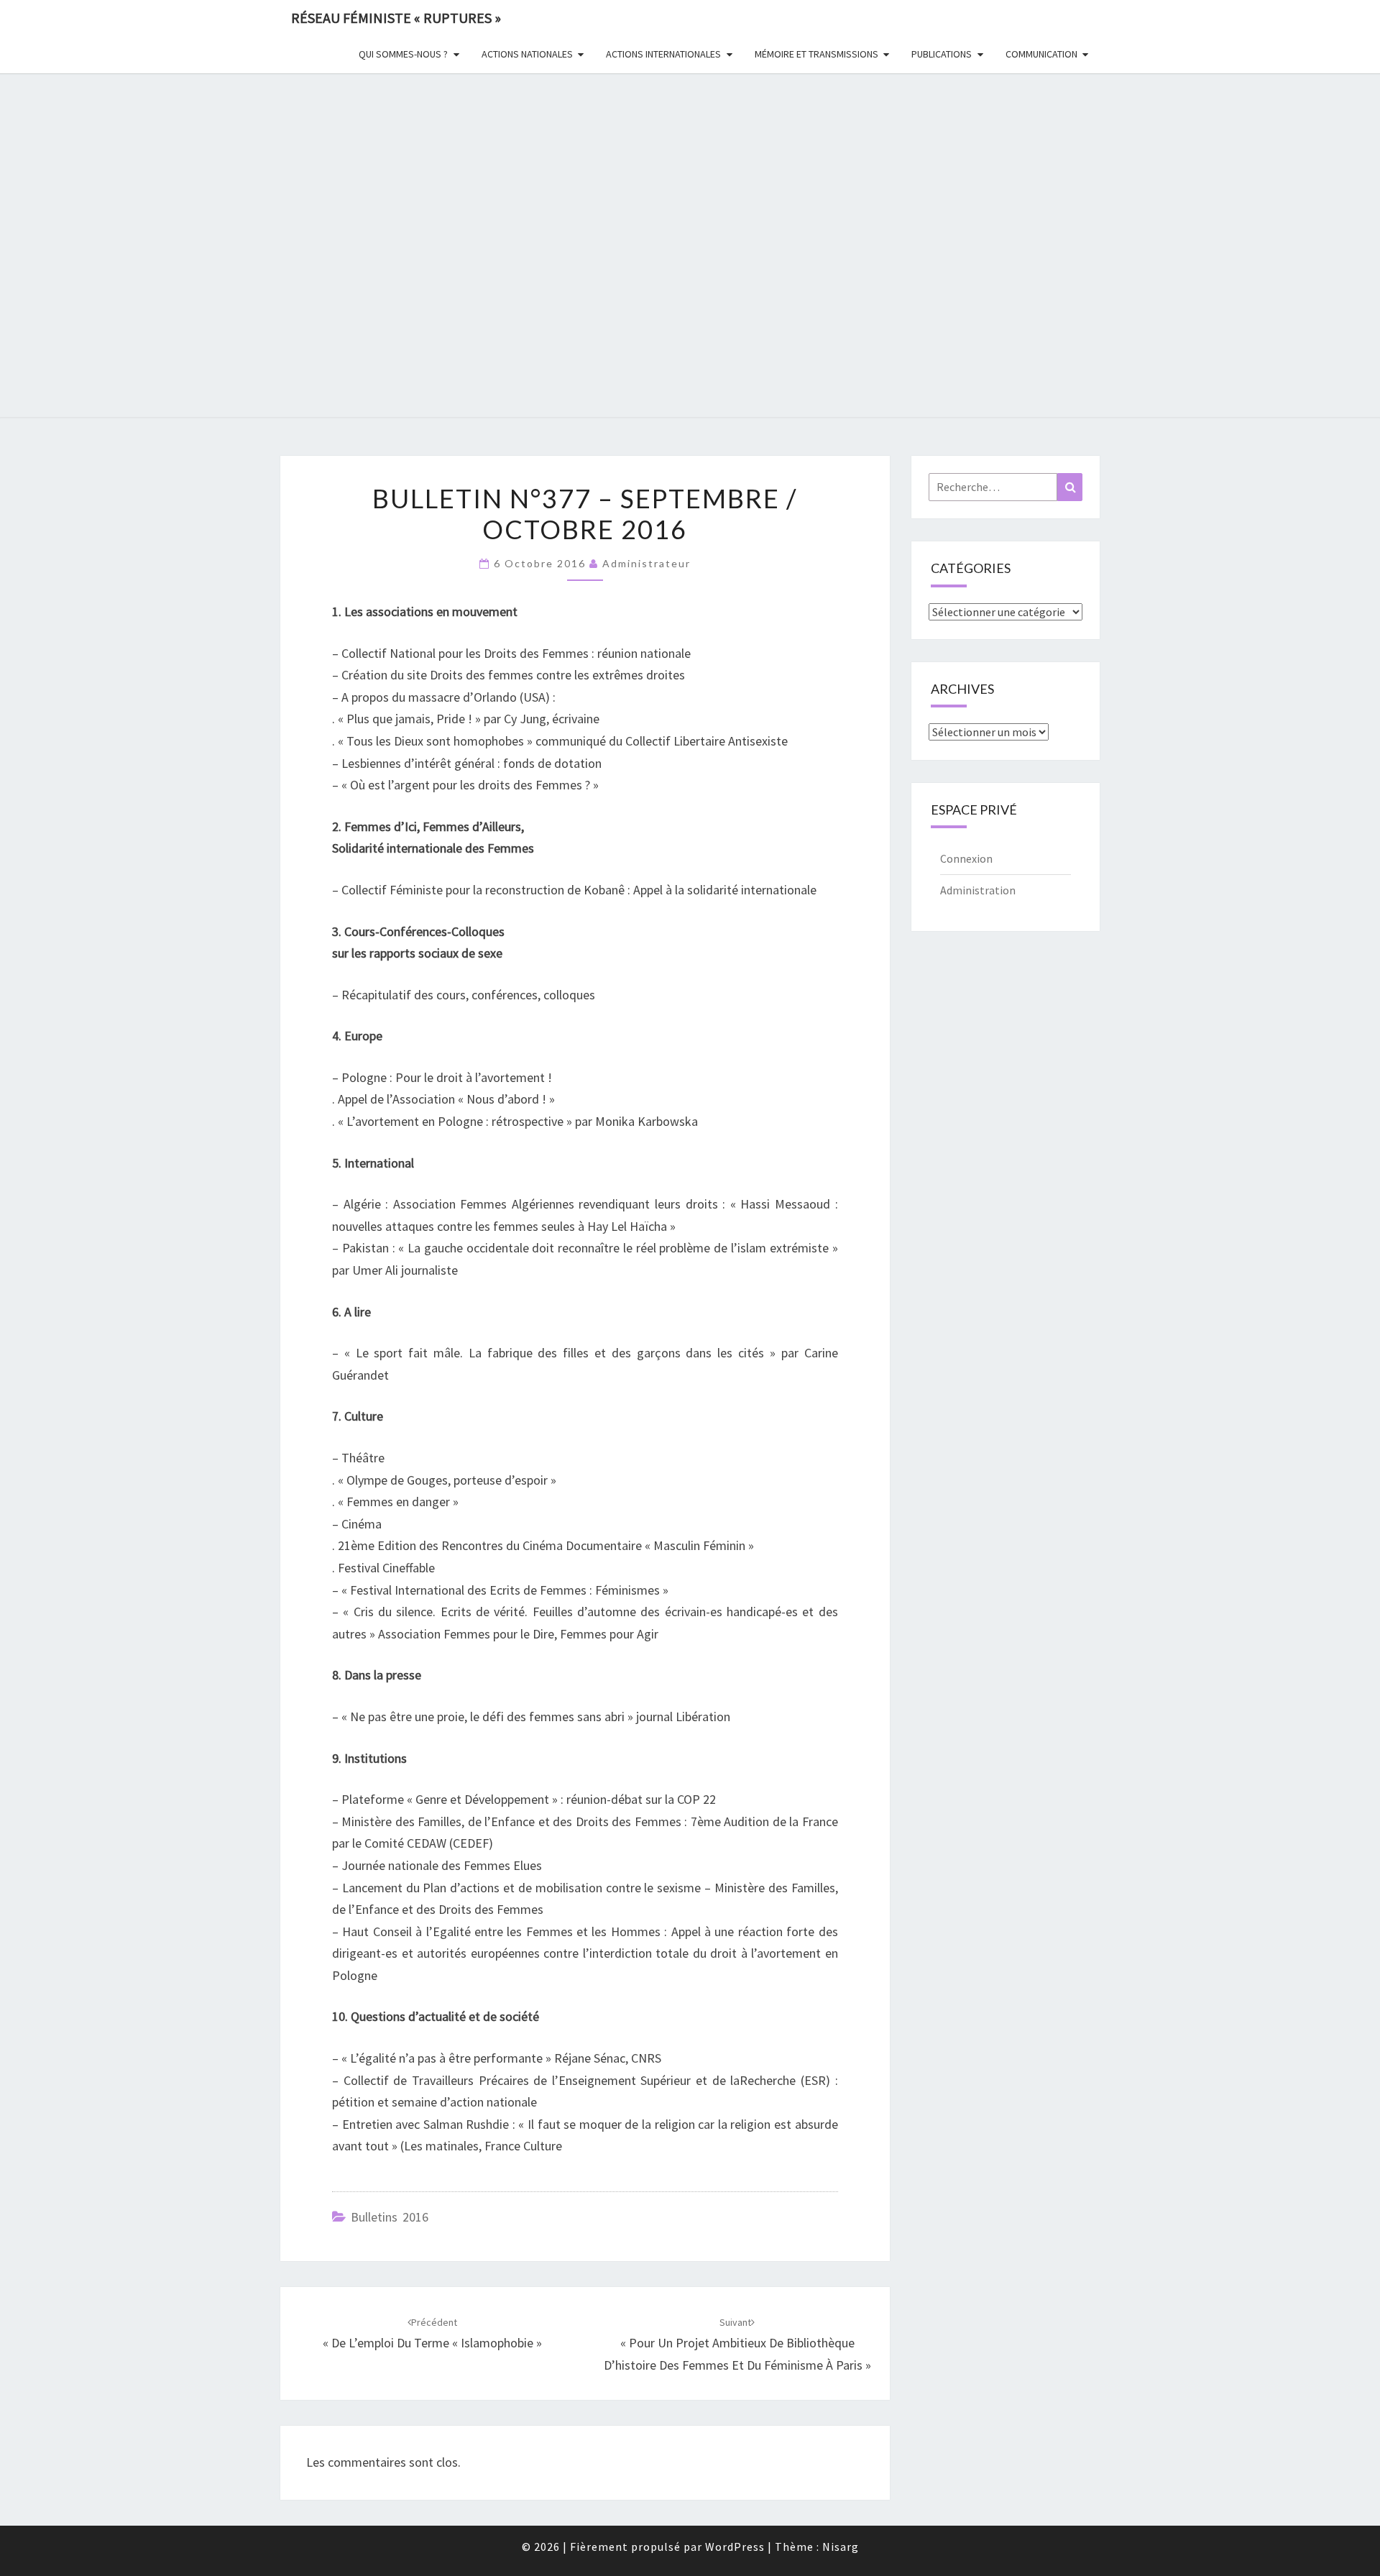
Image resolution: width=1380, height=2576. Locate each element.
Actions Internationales (663, 54)
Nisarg (841, 2547)
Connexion (966, 858)
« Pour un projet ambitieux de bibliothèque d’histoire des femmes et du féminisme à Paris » (737, 2344)
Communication (1041, 54)
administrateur (647, 563)
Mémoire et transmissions (816, 54)
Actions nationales (527, 54)
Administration (978, 890)
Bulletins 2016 (390, 2217)
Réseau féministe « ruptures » (396, 18)
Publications (942, 54)
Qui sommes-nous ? (403, 54)
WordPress (735, 2547)
